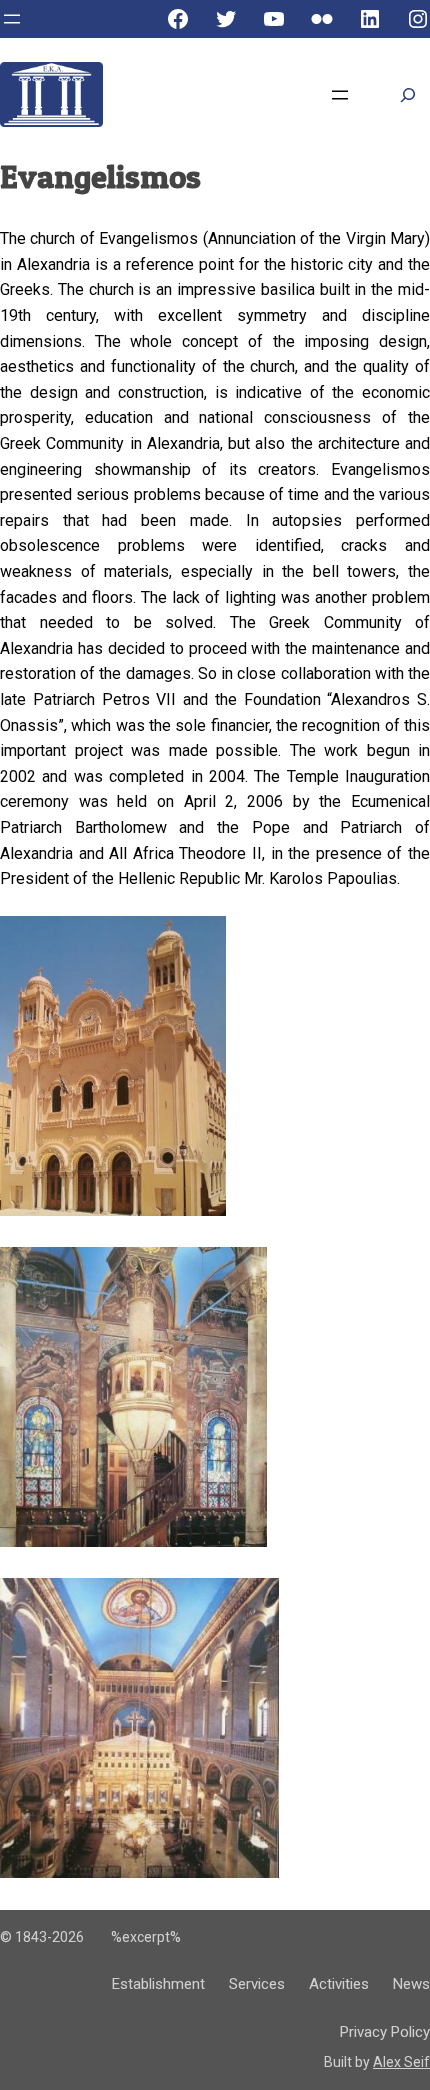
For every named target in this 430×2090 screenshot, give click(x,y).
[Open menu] (12, 19)
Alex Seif (401, 2062)
